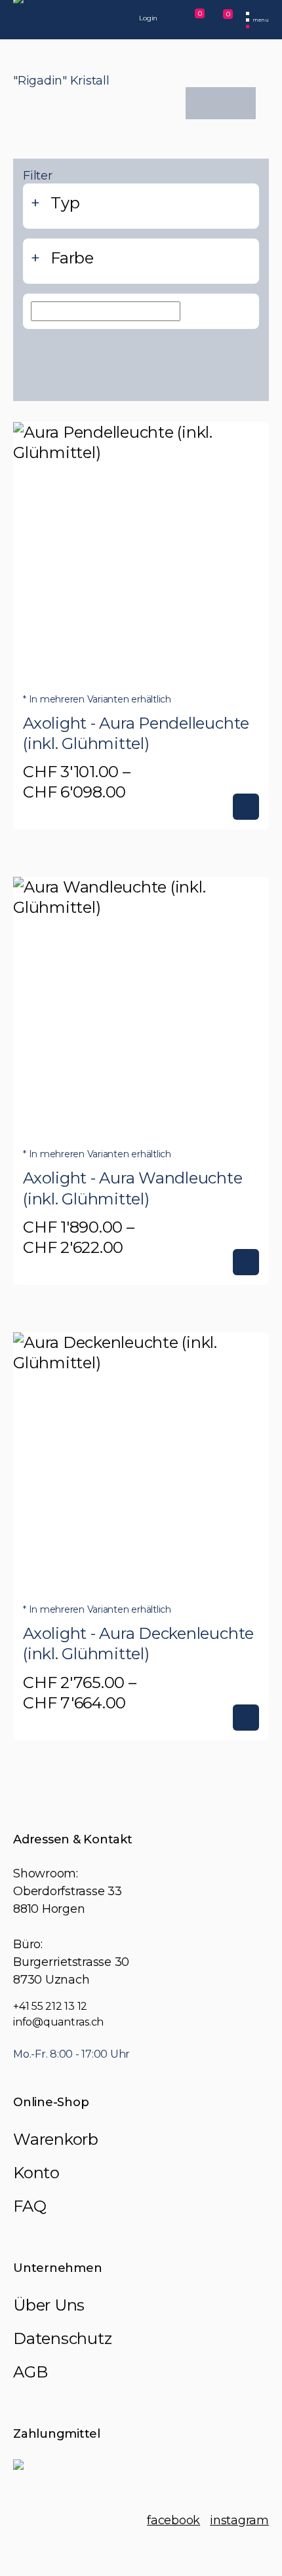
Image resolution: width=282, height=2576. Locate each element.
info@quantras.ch (58, 2022)
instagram (239, 2520)
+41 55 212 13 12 (50, 2006)
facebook (173, 2520)
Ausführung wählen (246, 807)
